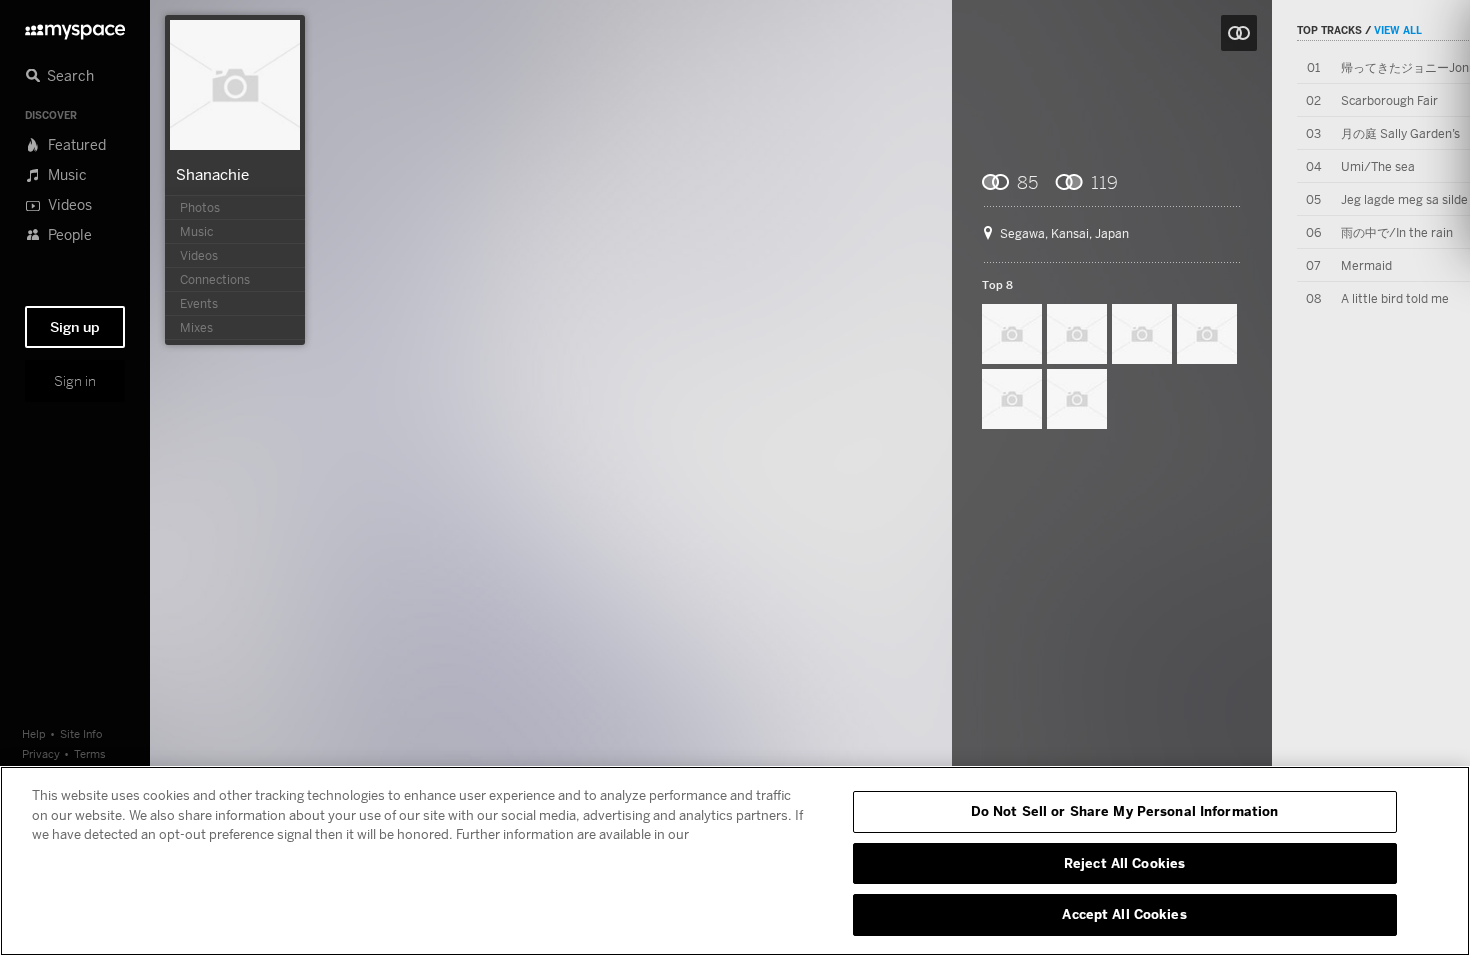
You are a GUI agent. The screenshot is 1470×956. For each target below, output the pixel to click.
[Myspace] (75, 26)
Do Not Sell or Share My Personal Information (1125, 811)
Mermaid (1366, 265)
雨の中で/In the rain (1397, 232)
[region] (735, 861)
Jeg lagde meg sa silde (1404, 199)
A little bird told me (1395, 298)
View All (1398, 30)
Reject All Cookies (1124, 863)
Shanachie (212, 174)
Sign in (75, 381)
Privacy (41, 753)
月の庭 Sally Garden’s (1400, 133)
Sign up (75, 327)
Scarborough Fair (1389, 100)
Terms (90, 753)
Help (34, 733)
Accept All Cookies (1124, 914)
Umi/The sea (1378, 166)
